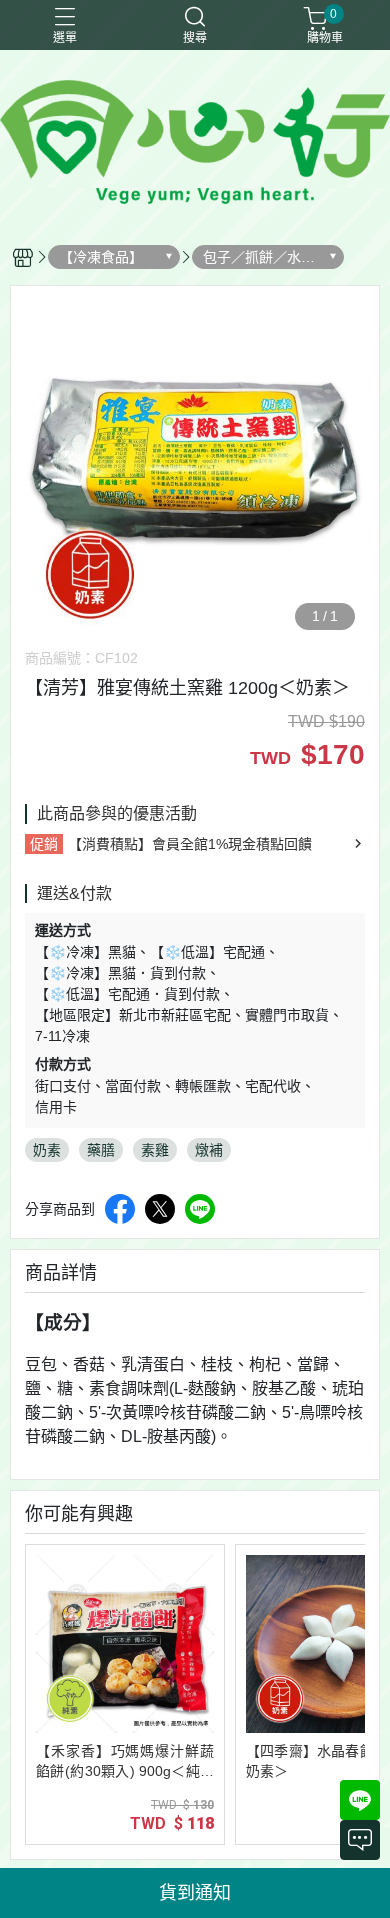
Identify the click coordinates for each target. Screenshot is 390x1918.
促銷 (44, 844)
